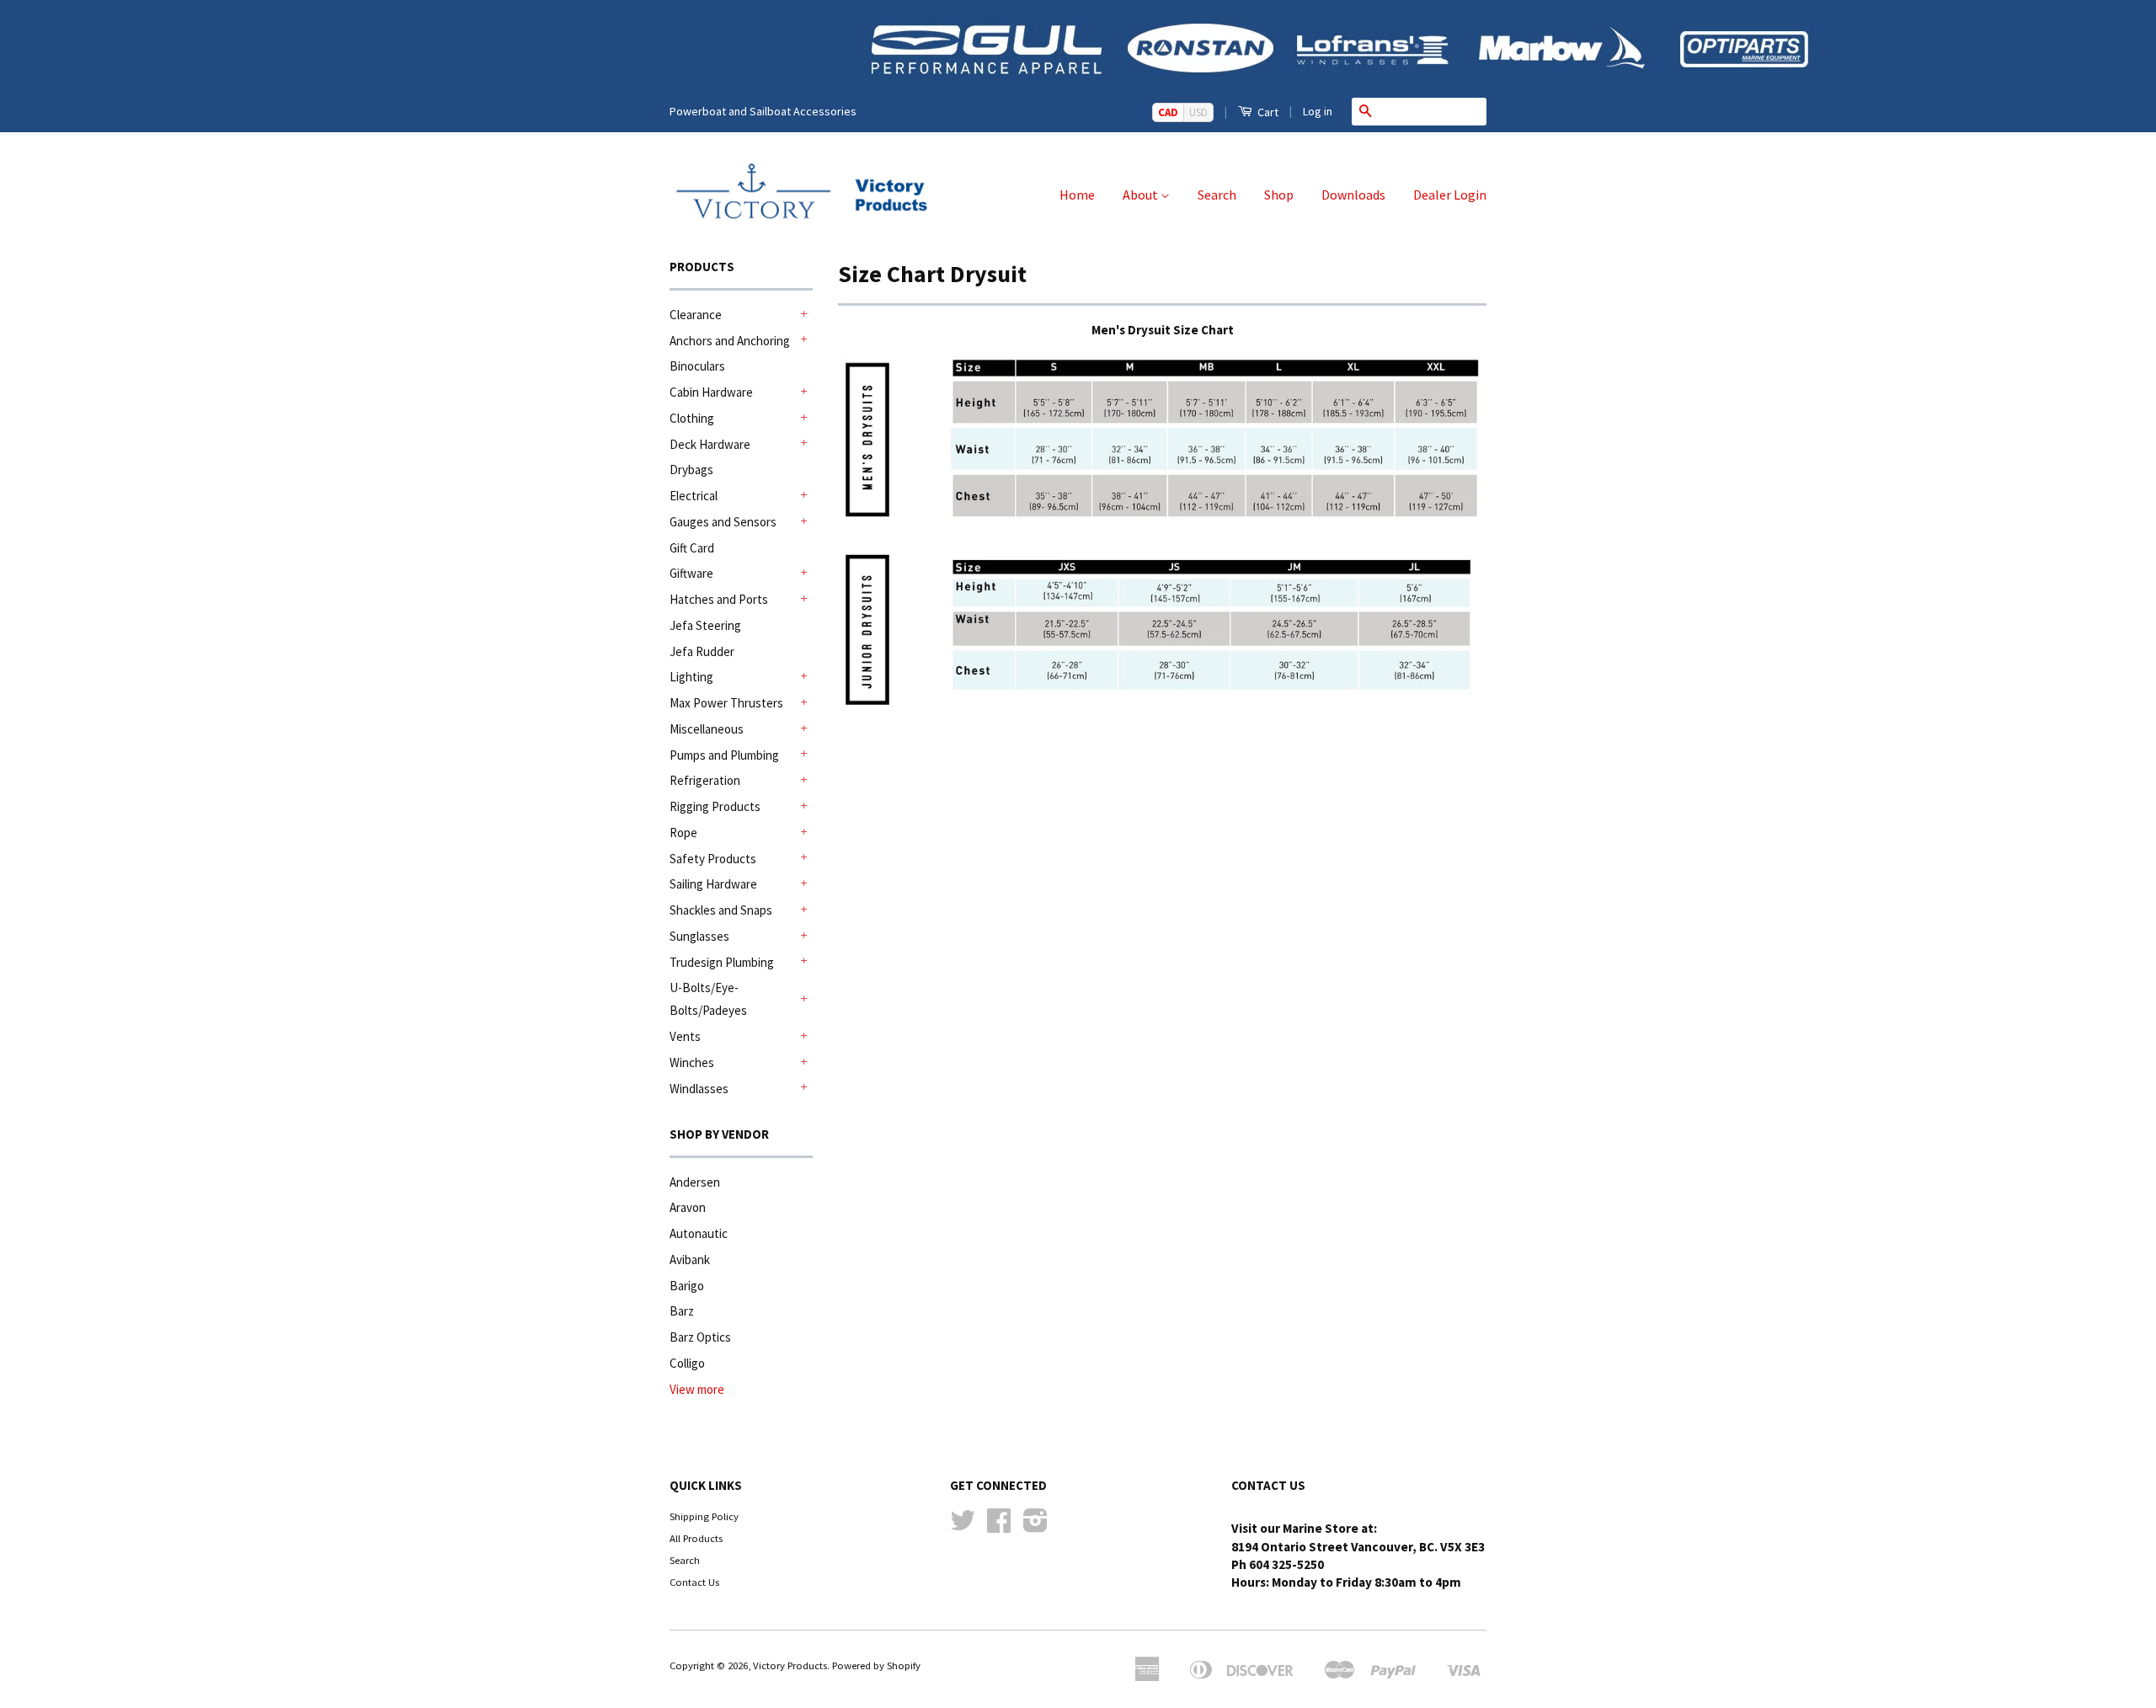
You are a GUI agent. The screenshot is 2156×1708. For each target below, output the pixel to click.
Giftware (691, 573)
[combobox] (1433, 111)
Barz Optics (700, 1337)
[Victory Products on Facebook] (999, 1526)
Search (1217, 195)
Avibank (690, 1260)
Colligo (687, 1363)
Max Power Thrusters (726, 703)
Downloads (1353, 195)
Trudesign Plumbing (722, 962)
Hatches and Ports (719, 599)
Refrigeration (705, 780)
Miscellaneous (707, 729)
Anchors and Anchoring (730, 341)
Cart (1267, 112)
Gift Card (692, 548)
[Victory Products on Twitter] (963, 1526)
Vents (685, 1036)
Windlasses (699, 1089)
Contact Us (694, 1582)
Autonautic (699, 1233)
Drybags (691, 470)
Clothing (692, 418)
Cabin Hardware (711, 392)
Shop (1279, 195)
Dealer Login (1450, 195)
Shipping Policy (704, 1516)
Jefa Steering (705, 625)
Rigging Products (715, 806)
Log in (1318, 111)
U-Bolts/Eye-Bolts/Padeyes (708, 999)
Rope (683, 833)
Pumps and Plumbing (724, 755)
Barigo (687, 1286)
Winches (692, 1062)
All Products (696, 1538)
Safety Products (713, 859)
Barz (682, 1311)
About (1142, 195)
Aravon (688, 1207)
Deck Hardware (710, 444)
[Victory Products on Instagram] (1035, 1526)
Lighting (691, 677)
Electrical (694, 496)
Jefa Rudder (702, 651)
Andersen (695, 1182)
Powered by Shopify (876, 1665)
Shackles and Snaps (721, 910)
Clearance (696, 315)
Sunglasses (699, 936)
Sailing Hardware (713, 884)
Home (1077, 195)
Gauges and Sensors (723, 522)
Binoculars (697, 366)
